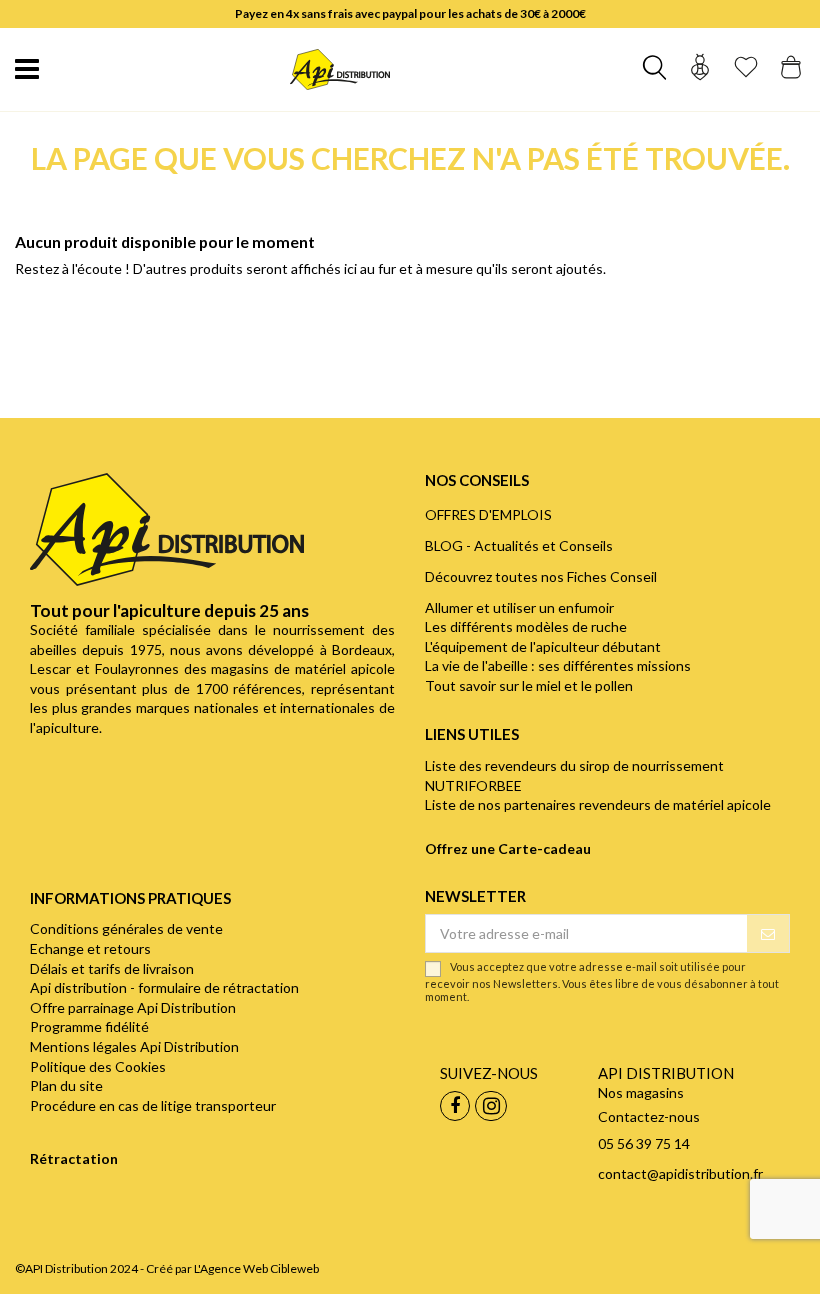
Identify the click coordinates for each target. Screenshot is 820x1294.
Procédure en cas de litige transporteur (153, 1105)
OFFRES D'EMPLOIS (488, 514)
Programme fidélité (89, 1026)
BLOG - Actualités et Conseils (519, 545)
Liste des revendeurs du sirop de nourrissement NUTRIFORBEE (574, 775)
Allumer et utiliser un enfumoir (519, 607)
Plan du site (66, 1085)
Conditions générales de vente (126, 928)
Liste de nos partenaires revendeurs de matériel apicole (598, 804)
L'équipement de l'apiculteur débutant (543, 646)
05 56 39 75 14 (644, 1143)
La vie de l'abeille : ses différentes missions (558, 665)
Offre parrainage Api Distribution (133, 1007)
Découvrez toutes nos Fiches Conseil (541, 576)
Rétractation (74, 1158)
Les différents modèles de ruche (526, 626)
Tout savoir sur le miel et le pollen (529, 685)
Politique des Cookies (98, 1066)
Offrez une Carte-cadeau (508, 848)
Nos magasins (641, 1092)
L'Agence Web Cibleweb (256, 1268)
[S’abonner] (768, 934)
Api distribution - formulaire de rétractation (164, 987)
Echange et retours (90, 948)
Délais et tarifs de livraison (112, 968)
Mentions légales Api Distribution (134, 1046)
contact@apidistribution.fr (680, 1173)
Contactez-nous (649, 1116)
